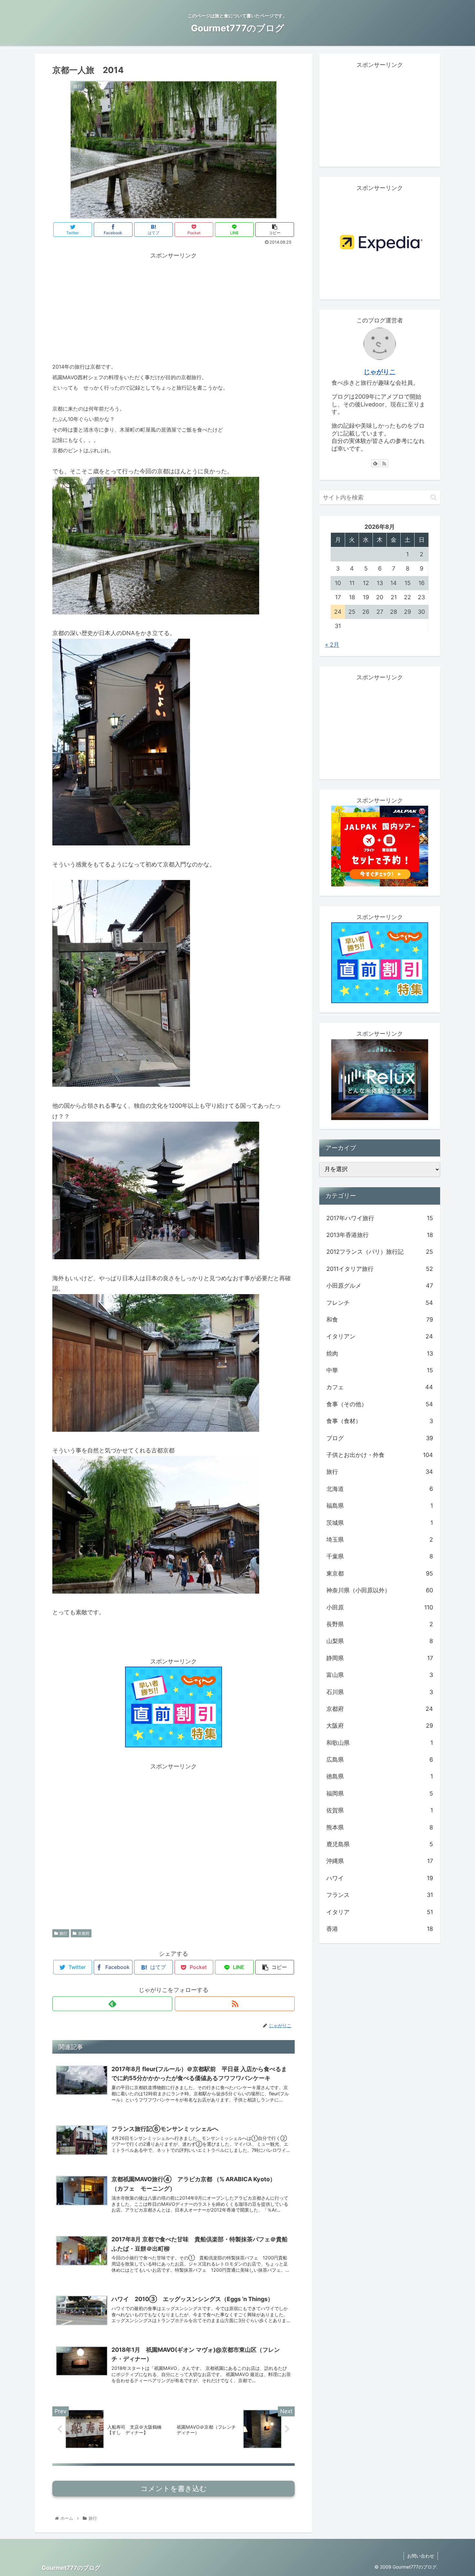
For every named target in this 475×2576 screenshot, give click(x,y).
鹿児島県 (380, 1844)
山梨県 (380, 1641)
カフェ (380, 1387)
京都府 (84, 1933)
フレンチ (380, 1303)
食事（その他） (380, 1404)
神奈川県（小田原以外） (380, 1591)
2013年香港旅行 (380, 1235)
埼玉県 (380, 1540)
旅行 (63, 1933)
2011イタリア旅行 (380, 1269)
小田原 (380, 1607)
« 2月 (332, 645)
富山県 (380, 1675)
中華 (380, 1371)
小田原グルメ (380, 1286)
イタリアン (380, 1337)
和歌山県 (380, 1743)
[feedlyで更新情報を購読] (112, 2004)
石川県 (380, 1692)
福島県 (380, 1506)
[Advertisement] (174, 306)
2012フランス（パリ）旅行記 (380, 1252)
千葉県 (380, 1557)
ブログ (380, 1438)
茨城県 (380, 1523)
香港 (380, 1929)
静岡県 (380, 1658)
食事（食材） (380, 1421)
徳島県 (380, 1777)
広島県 (380, 1760)
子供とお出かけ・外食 (380, 1455)
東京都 (380, 1574)
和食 (380, 1320)
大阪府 (380, 1726)
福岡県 (380, 1794)
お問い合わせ (421, 2556)
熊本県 (380, 1827)
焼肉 (380, 1353)
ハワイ (380, 1878)
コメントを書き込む (174, 2489)
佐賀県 (380, 1811)
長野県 (380, 1624)
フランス (380, 1895)
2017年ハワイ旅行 (380, 1218)
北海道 (380, 1489)
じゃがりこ (380, 372)
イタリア (380, 1912)
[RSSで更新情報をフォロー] (235, 2004)
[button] (433, 497)
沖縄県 (380, 1861)
